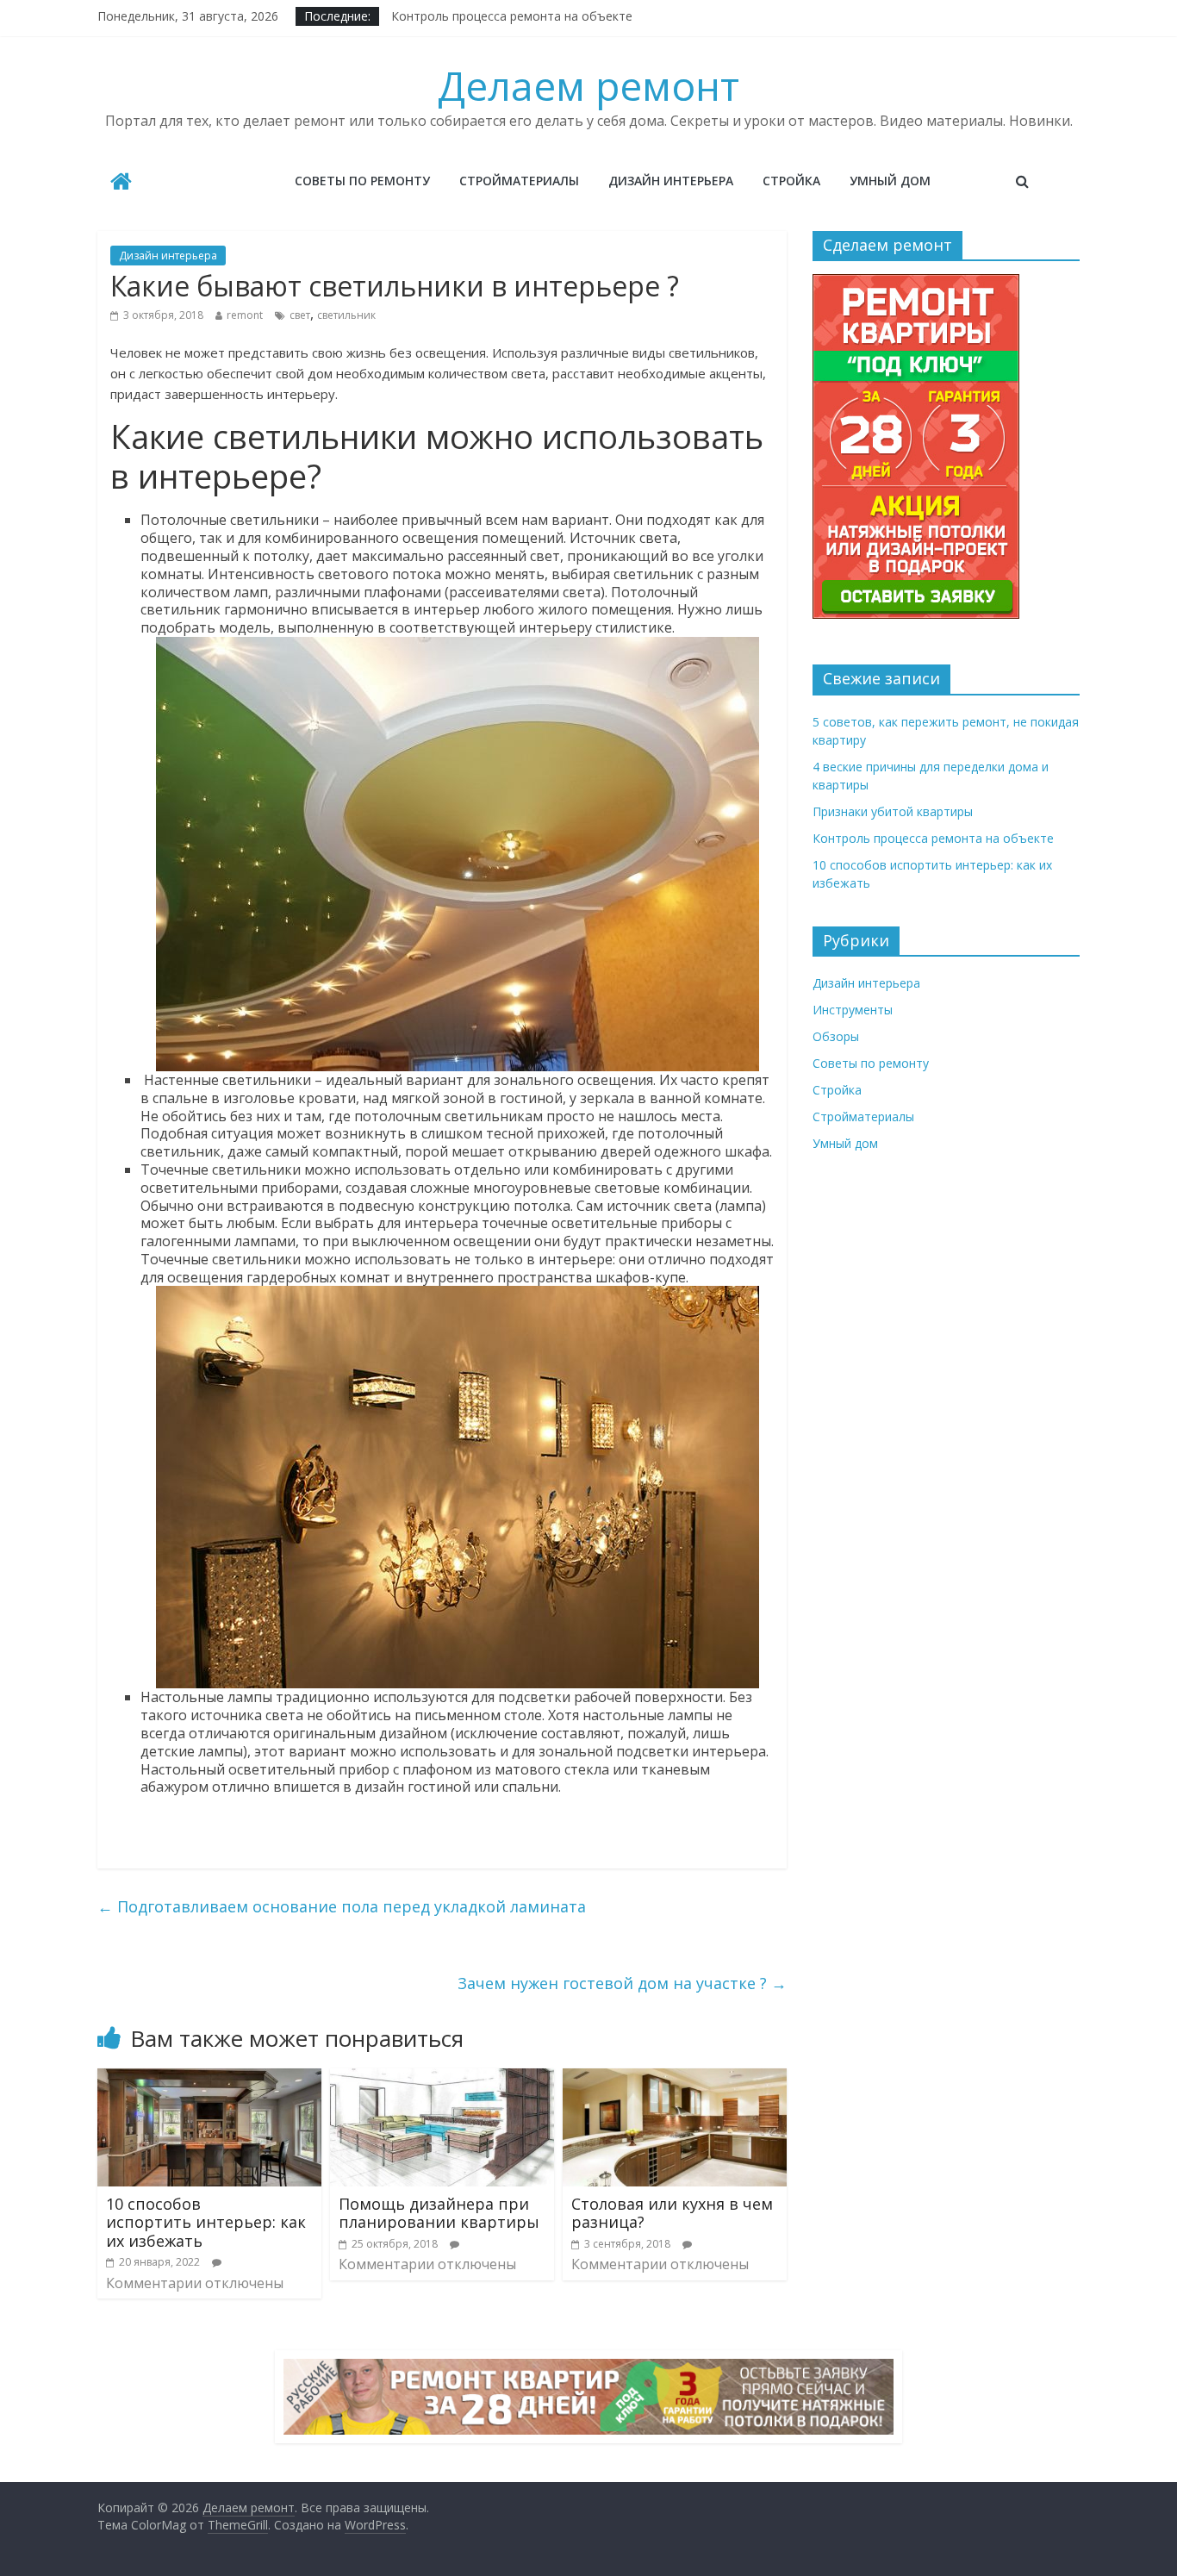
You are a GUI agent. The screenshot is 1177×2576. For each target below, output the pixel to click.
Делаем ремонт (588, 85)
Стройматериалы (519, 181)
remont (245, 315)
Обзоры (836, 1036)
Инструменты (853, 1010)
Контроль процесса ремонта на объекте (512, 16)
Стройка (791, 181)
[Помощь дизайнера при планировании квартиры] (442, 2079)
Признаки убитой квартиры (893, 811)
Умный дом (890, 181)
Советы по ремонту (362, 181)
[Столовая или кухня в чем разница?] (675, 2079)
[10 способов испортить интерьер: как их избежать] (209, 2079)
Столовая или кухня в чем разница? (672, 2213)
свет (300, 315)
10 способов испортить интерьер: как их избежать (206, 2222)
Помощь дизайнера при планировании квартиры (439, 2213)
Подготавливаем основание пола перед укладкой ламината (342, 1906)
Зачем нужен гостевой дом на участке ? (622, 1983)
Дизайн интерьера (671, 181)
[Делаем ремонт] (121, 183)
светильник (346, 315)
